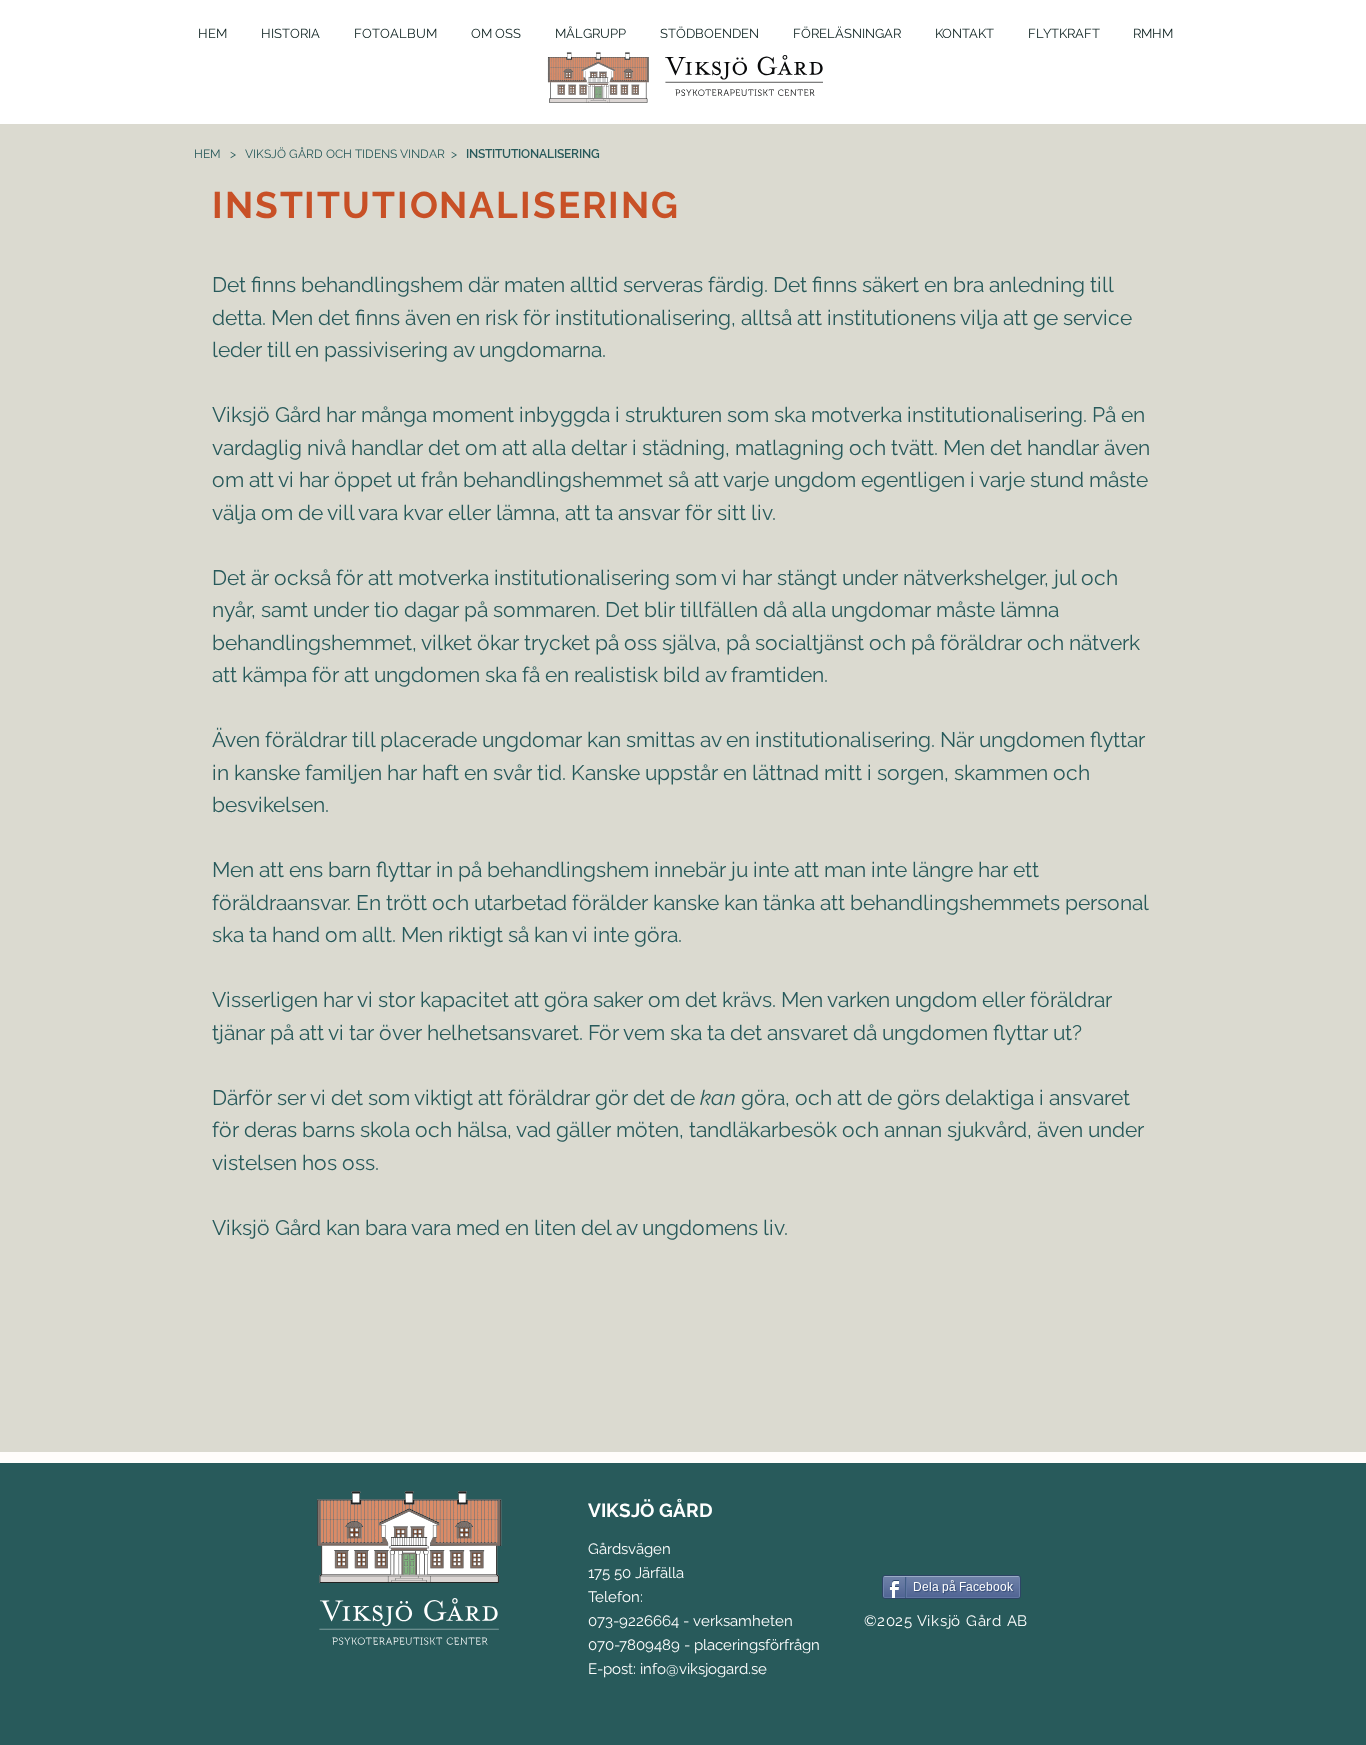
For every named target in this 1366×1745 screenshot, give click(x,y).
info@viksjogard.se (703, 1669)
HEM (207, 154)
